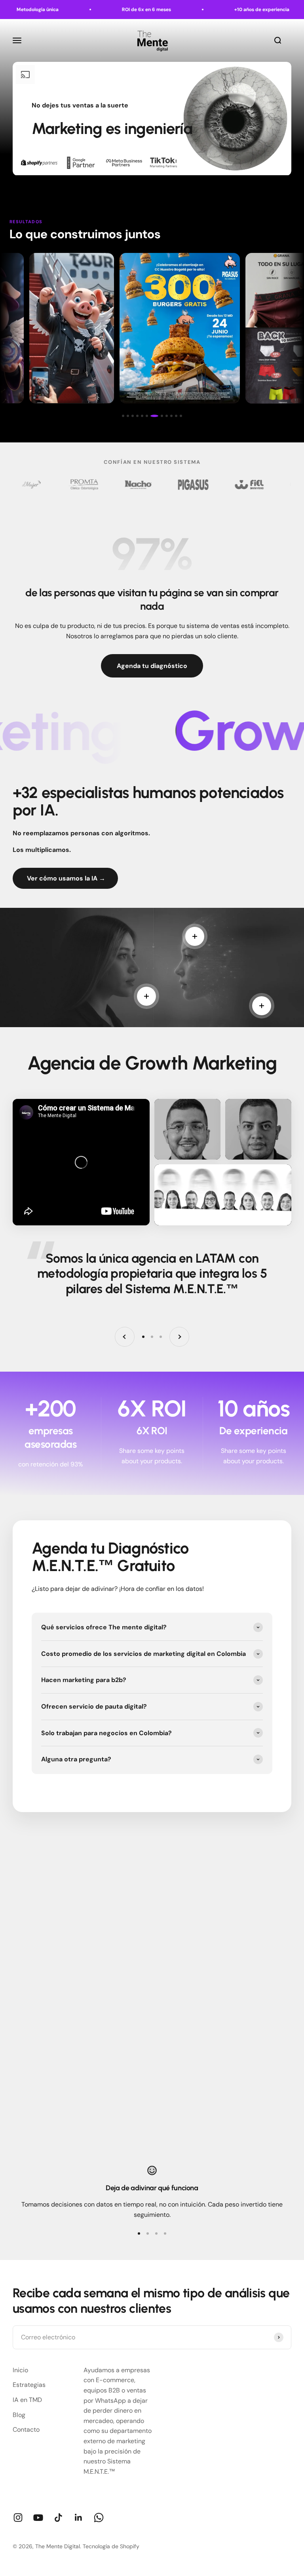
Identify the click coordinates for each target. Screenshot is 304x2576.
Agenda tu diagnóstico (152, 666)
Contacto (26, 2430)
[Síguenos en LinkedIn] (79, 2518)
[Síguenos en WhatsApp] (99, 2518)
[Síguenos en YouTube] (38, 2518)
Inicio (20, 2370)
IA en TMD (27, 2400)
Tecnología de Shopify (111, 2546)
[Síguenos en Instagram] (18, 2518)
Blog (19, 2415)
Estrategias (29, 2385)
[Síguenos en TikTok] (58, 2518)
